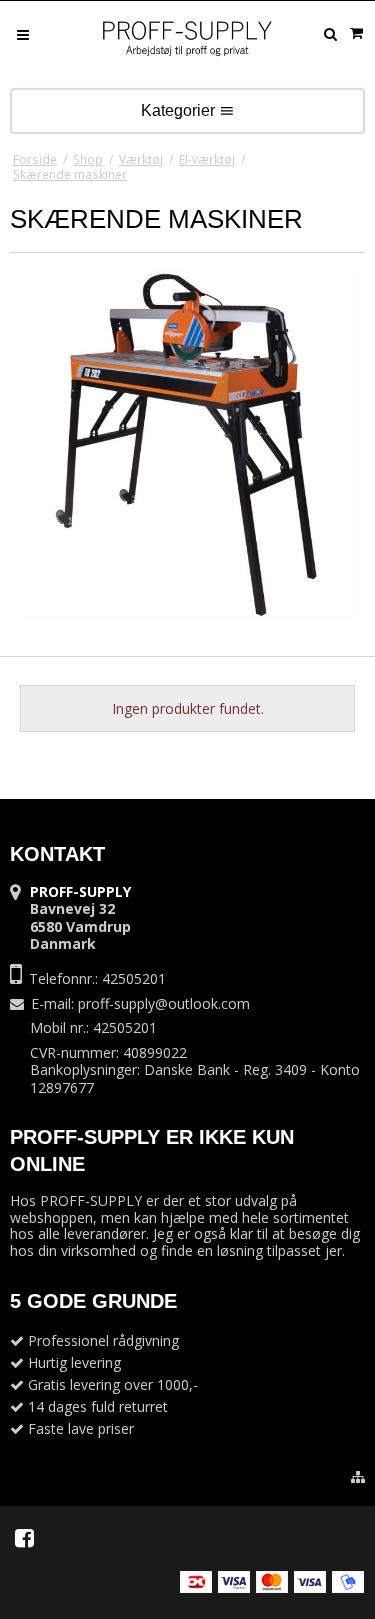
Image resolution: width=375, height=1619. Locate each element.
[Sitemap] (358, 1477)
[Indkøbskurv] (356, 33)
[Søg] (330, 34)
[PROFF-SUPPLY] (188, 40)
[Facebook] (24, 1538)
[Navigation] (23, 33)
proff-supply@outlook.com (164, 1003)
